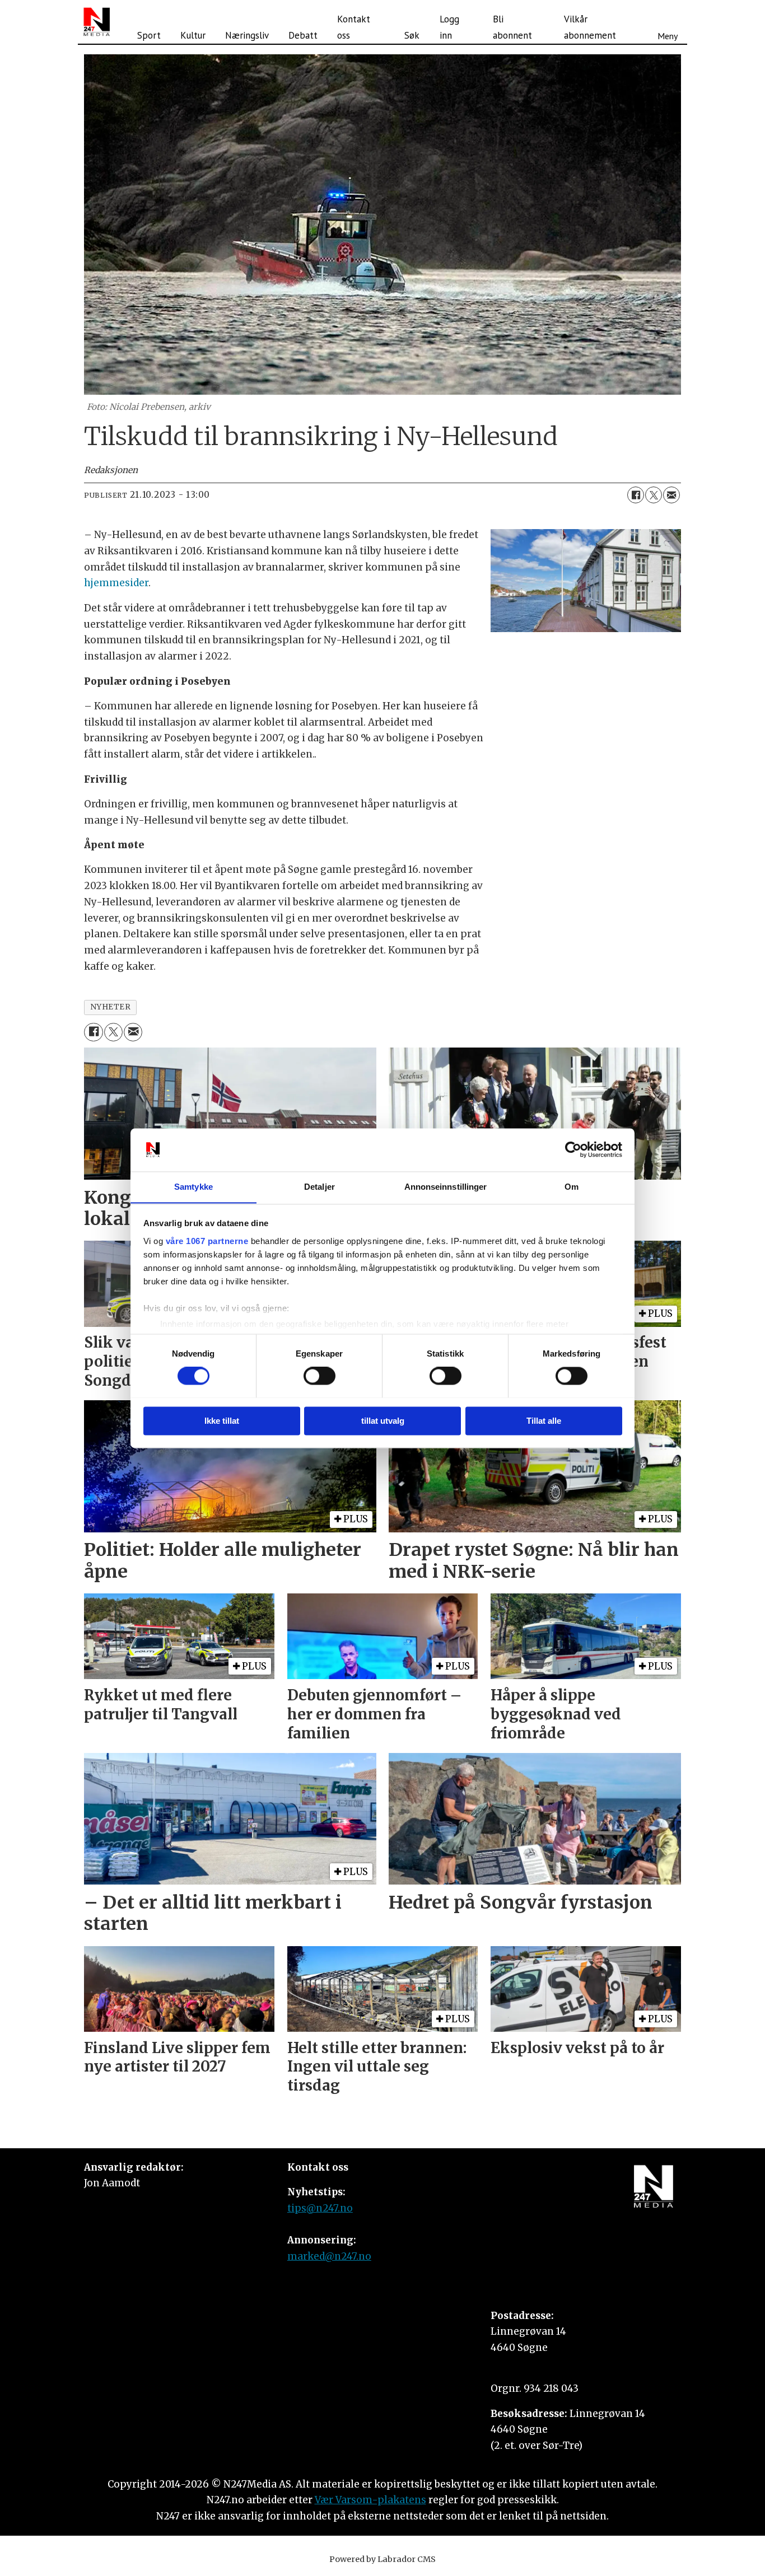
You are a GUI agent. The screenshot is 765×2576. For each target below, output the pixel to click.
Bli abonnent (512, 27)
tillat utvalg (383, 1421)
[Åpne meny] (668, 22)
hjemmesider (116, 583)
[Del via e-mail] (671, 495)
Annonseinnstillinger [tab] (446, 1187)
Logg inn (449, 27)
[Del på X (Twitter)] (654, 495)
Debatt (303, 35)
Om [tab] (572, 1187)
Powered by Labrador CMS (382, 2559)
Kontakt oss (354, 27)
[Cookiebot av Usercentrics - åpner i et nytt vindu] (573, 1149)
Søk (412, 35)
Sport (149, 35)
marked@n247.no (329, 2256)
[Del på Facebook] (636, 495)
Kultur (193, 35)
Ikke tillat (222, 1421)
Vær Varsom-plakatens (370, 2500)
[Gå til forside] (97, 22)
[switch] (319, 1376)
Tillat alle (544, 1421)
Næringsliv (247, 35)
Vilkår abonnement (590, 27)
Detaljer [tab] (319, 1187)
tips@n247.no (320, 2208)
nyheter (111, 1007)
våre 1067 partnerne (207, 1241)
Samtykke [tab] (193, 1187)
